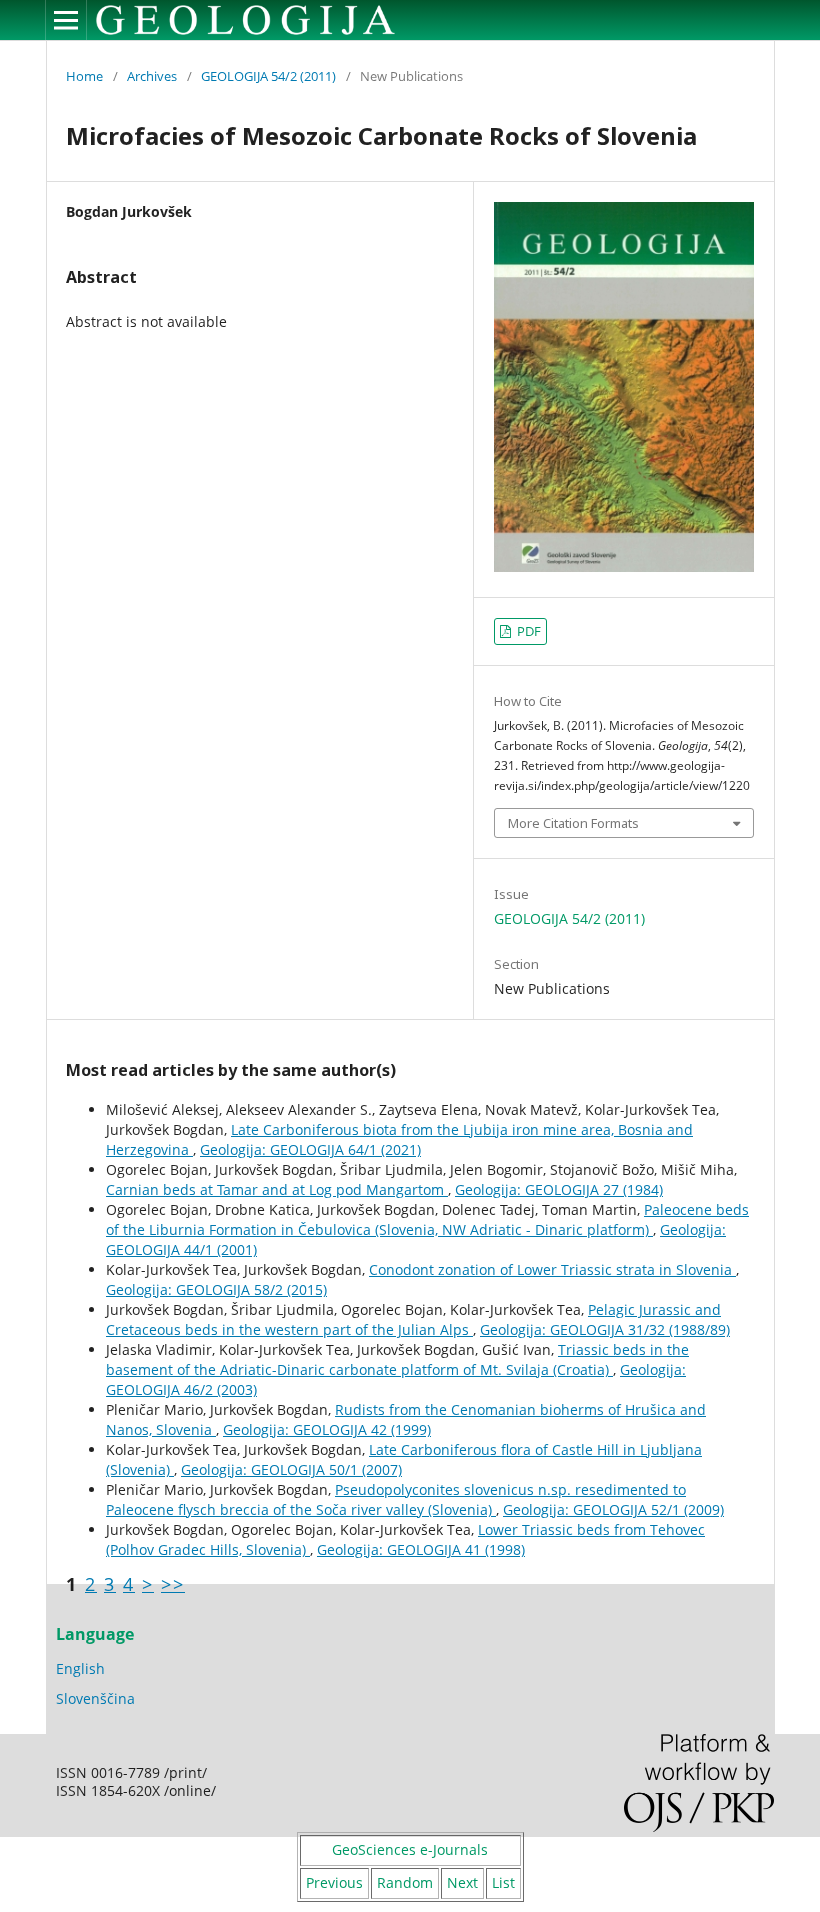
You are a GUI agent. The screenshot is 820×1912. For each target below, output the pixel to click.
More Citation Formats (573, 823)
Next (462, 1882)
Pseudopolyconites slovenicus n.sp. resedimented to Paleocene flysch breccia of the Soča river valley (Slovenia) (396, 1499)
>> (173, 1584)
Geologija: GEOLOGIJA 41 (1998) (421, 1549)
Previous (334, 1882)
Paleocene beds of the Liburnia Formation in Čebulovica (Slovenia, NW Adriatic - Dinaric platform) (427, 1219)
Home (84, 76)
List (503, 1882)
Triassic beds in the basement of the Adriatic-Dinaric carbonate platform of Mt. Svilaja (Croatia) (397, 1359)
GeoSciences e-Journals (410, 1849)
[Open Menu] (66, 20)
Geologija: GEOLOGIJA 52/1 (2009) (613, 1509)
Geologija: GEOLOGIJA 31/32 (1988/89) (605, 1329)
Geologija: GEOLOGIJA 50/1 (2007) (291, 1469)
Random (405, 1882)
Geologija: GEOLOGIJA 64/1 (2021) (310, 1149)
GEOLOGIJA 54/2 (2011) (268, 76)
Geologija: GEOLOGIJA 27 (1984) (559, 1189)
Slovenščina (95, 1698)
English (80, 1668)
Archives (152, 76)
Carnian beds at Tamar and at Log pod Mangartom (277, 1189)
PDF (527, 631)
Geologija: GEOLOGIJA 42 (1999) (327, 1429)
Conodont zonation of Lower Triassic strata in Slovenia (552, 1269)
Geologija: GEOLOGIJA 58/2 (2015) (216, 1289)
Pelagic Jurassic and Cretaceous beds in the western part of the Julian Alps (413, 1319)
